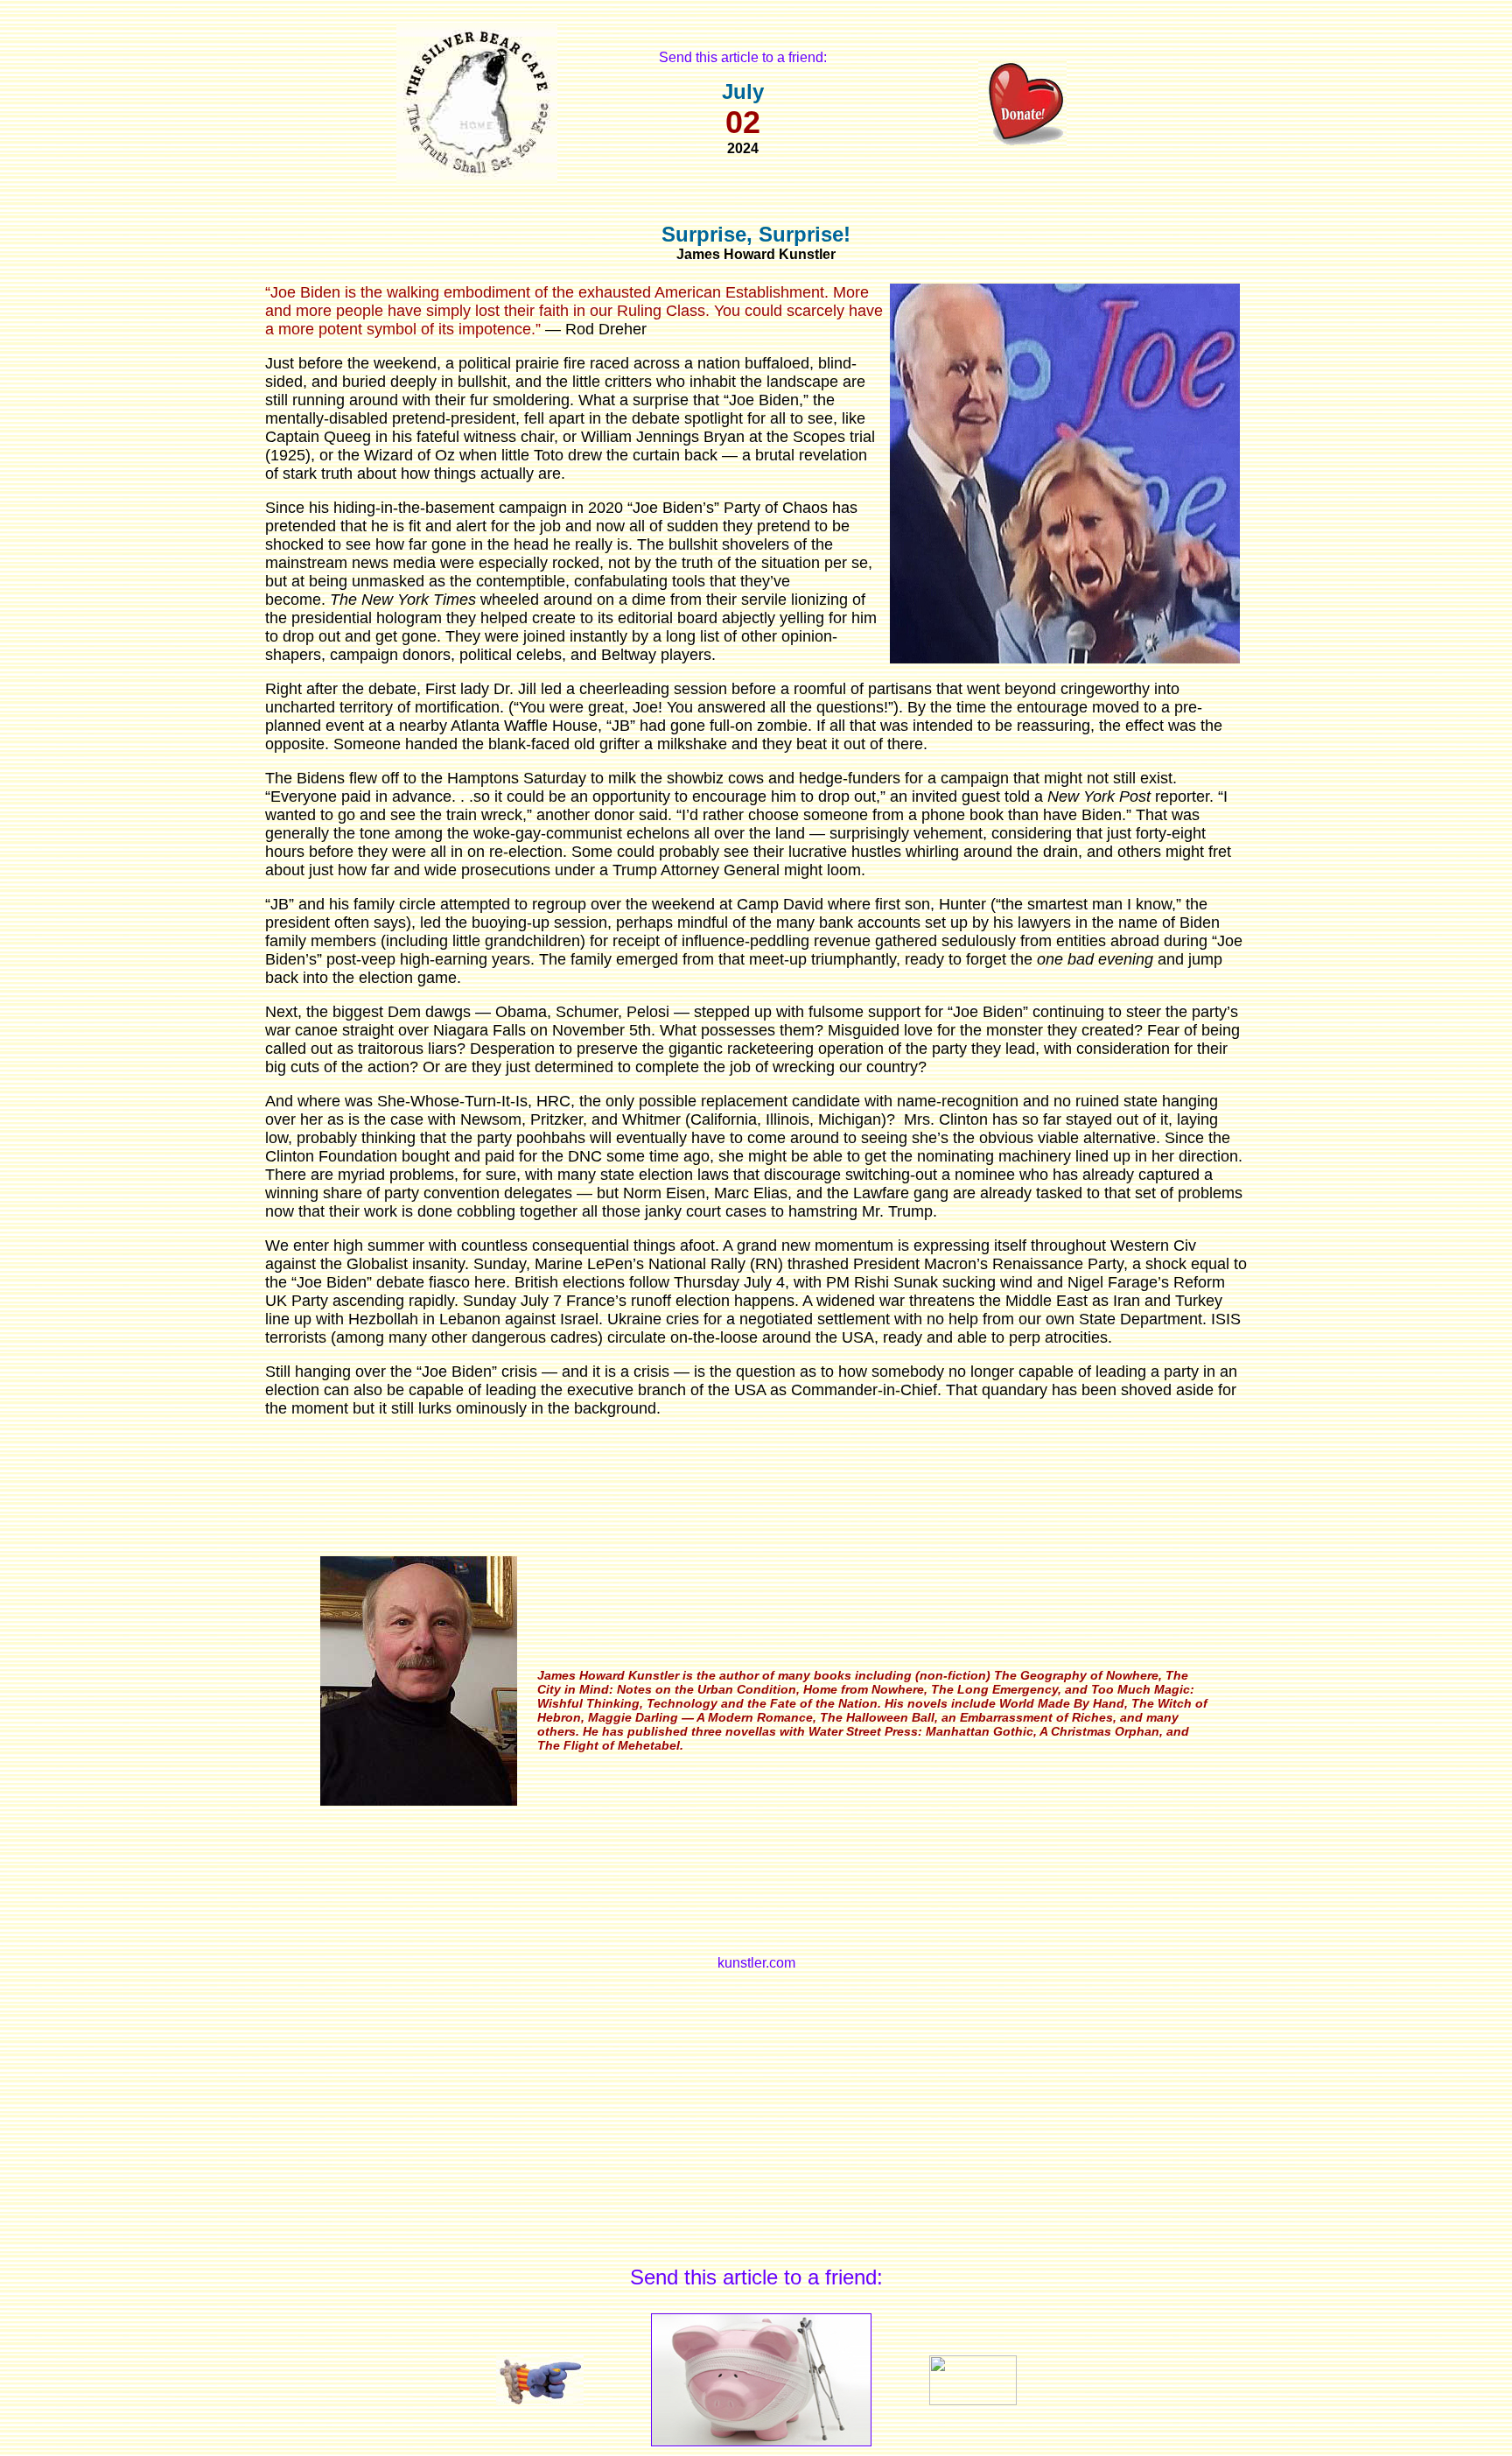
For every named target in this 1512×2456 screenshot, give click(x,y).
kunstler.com (756, 1963)
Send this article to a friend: (743, 57)
